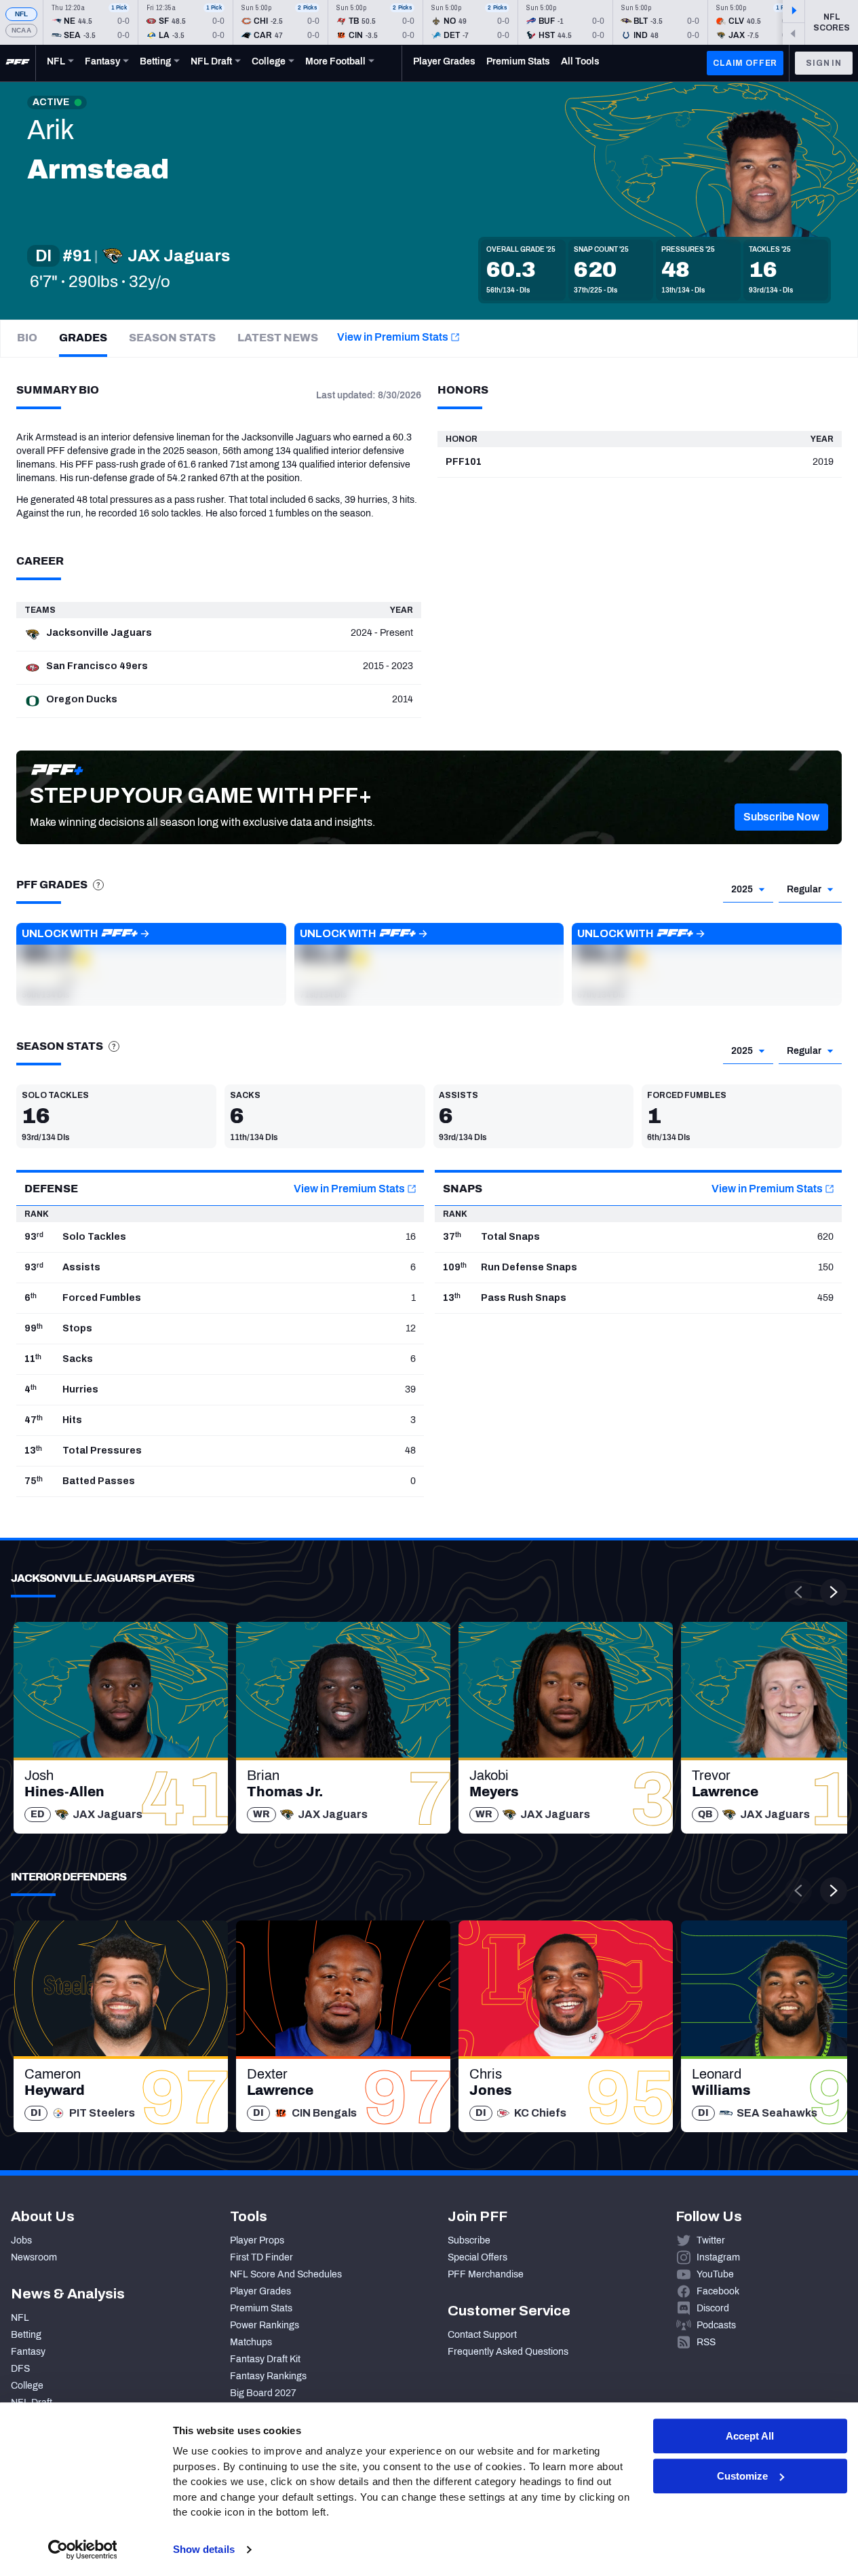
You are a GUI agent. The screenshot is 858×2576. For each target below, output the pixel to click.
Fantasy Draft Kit (265, 2359)
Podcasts (716, 2325)
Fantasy (28, 2352)
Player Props (257, 2240)
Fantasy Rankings (268, 2376)
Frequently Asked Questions (508, 2352)
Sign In (824, 63)
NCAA (21, 30)
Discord (713, 2308)
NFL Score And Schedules (286, 2274)
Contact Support (482, 2335)
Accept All (750, 2436)
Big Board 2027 (263, 2393)
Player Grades (260, 2291)
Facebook (718, 2291)
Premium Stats (261, 2308)
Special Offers (477, 2257)
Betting (26, 2335)
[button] (781, 817)
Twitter (711, 2240)
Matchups (251, 2342)
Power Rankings (265, 2325)
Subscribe (469, 2240)
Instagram (718, 2257)
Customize (742, 2476)
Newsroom (34, 2257)
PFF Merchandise (486, 2274)
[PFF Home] (18, 63)
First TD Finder (261, 2257)
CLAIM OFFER (745, 63)
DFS (20, 2369)
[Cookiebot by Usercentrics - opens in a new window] (82, 2550)
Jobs (21, 2240)
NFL (22, 14)
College (27, 2386)
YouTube (715, 2274)
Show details (204, 2549)
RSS (706, 2342)
